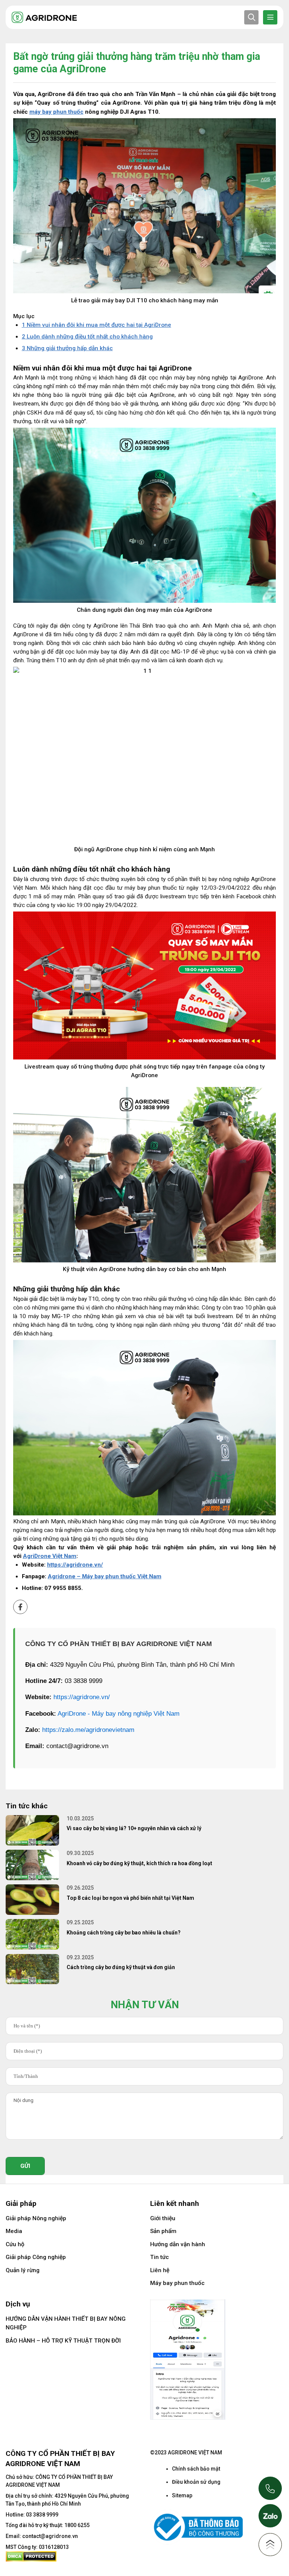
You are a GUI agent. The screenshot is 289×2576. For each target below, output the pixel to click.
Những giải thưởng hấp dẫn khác (67, 348)
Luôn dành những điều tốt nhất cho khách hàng (87, 337)
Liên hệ (160, 2270)
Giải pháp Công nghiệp (36, 2257)
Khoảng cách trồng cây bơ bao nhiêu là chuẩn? (124, 1933)
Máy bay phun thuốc (177, 2283)
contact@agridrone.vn (50, 2536)
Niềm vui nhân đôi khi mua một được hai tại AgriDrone (97, 325)
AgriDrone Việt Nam (50, 1556)
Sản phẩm (163, 2231)
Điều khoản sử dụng (196, 2482)
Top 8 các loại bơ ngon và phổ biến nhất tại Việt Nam (130, 1898)
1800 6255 (77, 2525)
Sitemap (182, 2495)
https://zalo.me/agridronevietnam (88, 1730)
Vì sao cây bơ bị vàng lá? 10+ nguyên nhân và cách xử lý (134, 1828)
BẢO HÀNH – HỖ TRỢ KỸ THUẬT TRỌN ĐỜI (63, 2341)
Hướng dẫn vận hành (178, 2244)
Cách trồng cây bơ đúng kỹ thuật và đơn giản (121, 1967)
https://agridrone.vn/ (82, 1697)
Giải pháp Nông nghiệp (36, 2218)
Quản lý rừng (23, 2270)
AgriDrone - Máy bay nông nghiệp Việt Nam (119, 1714)
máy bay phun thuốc (56, 112)
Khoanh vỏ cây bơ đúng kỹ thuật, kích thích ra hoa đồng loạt (139, 1863)
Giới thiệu (163, 2218)
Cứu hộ (15, 2244)
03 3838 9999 (42, 2515)
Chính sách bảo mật (196, 2469)
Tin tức (160, 2257)
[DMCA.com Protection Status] (31, 2556)
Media (14, 2231)
